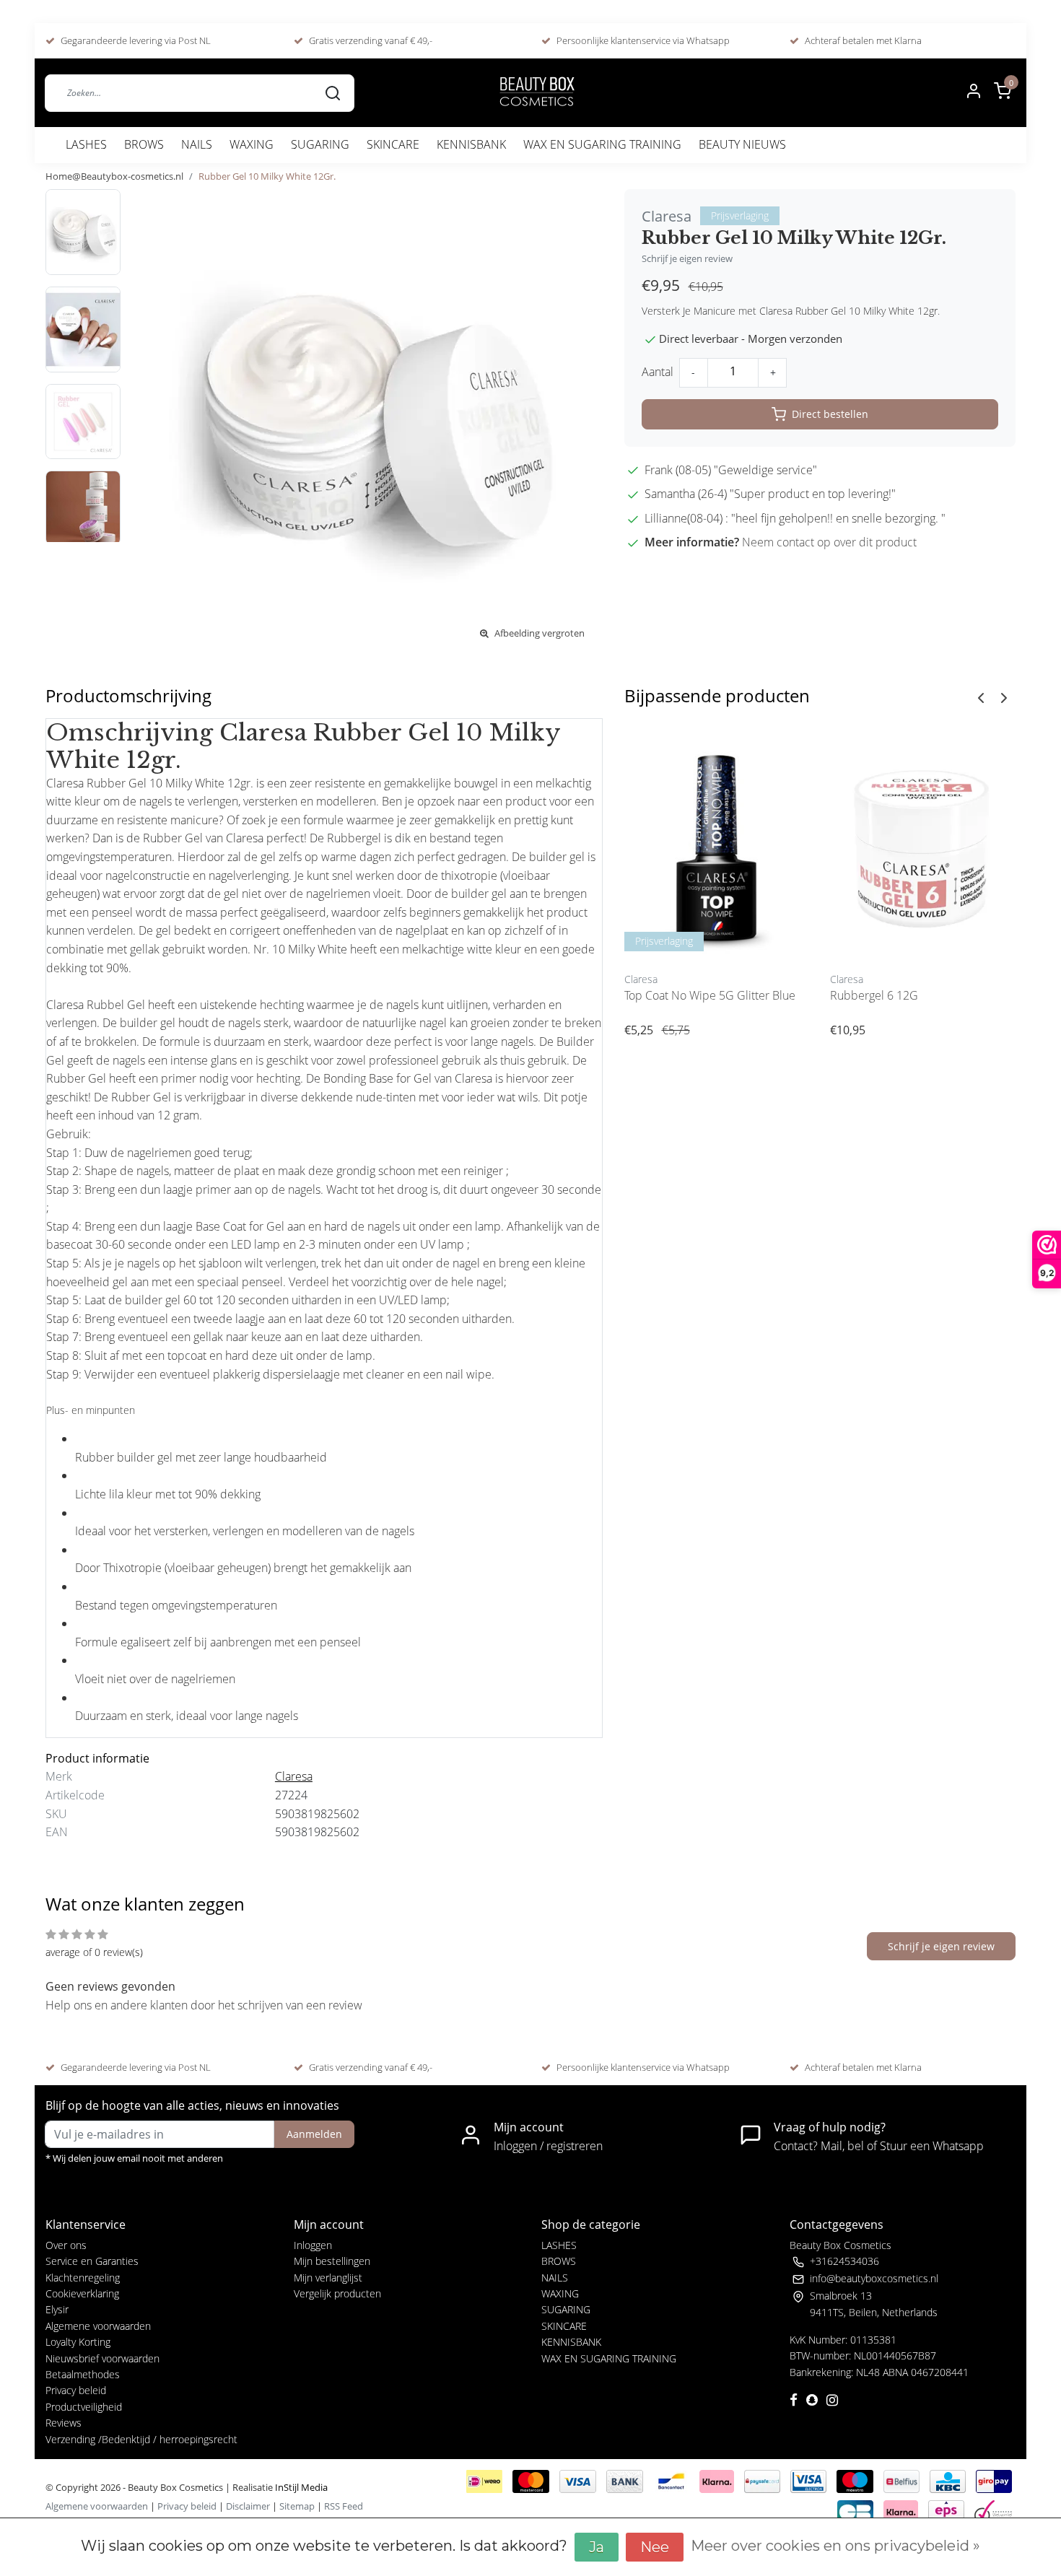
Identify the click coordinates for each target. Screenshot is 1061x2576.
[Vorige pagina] (981, 697)
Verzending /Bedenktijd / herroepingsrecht (141, 2439)
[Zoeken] (333, 92)
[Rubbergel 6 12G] (922, 845)
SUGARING (320, 144)
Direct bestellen (830, 414)
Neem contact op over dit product (829, 542)
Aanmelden (314, 2134)
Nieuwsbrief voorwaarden (102, 2358)
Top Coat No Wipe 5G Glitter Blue (710, 995)
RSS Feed (344, 2506)
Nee (655, 2547)
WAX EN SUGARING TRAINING (602, 144)
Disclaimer (248, 2506)
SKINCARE (393, 144)
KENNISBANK (471, 144)
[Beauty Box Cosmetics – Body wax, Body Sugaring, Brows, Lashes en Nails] (536, 93)
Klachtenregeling (83, 2278)
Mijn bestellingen (332, 2261)
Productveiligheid (84, 2407)
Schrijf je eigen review (687, 258)
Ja (597, 2547)
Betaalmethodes (83, 2374)
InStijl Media (300, 2487)
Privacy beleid (76, 2390)
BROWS (144, 144)
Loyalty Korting (78, 2342)
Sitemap (297, 2506)
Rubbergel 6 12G (874, 995)
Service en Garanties (92, 2261)
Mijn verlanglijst (328, 2278)
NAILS (197, 144)
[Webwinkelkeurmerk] (993, 2510)
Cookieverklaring (82, 2293)
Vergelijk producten (337, 2293)
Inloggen (313, 2245)
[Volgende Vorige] (1004, 697)
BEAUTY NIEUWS (742, 144)
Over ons (66, 2245)
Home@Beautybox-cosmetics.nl (114, 176)
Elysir (57, 2309)
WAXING (252, 144)
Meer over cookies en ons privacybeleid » (835, 2546)
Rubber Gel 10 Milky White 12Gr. (267, 176)
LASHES (86, 144)
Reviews (64, 2423)
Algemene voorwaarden (98, 2326)
